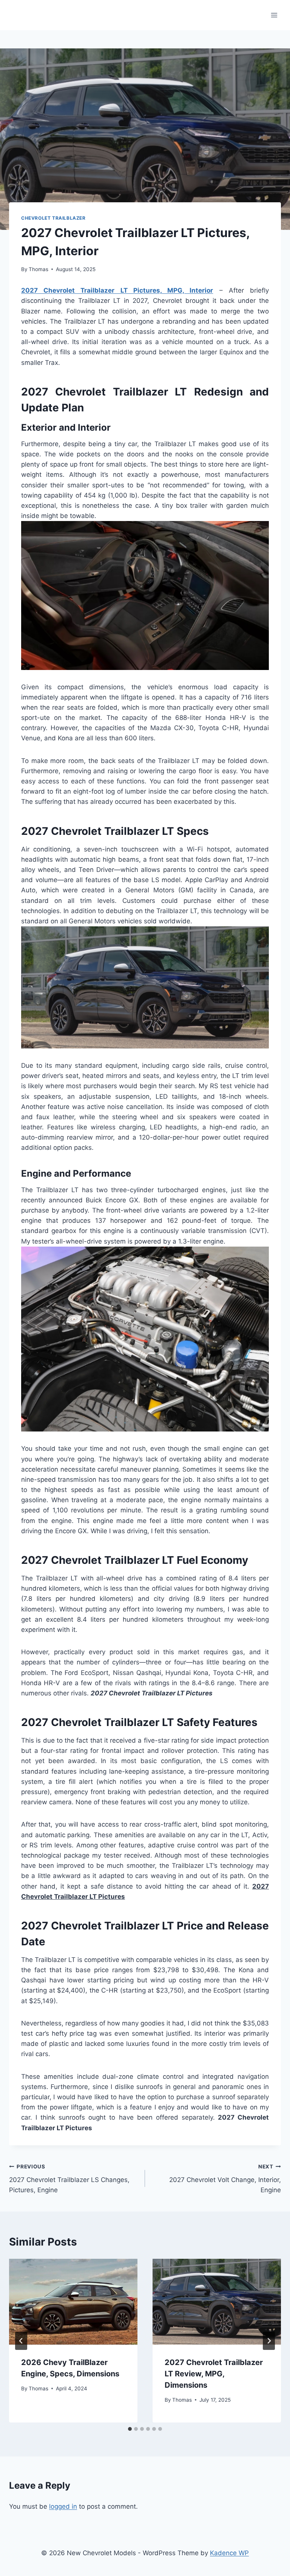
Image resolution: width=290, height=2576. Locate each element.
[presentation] (73, 2302)
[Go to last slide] (21, 2341)
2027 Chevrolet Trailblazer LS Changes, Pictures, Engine (69, 2179)
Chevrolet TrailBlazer (53, 218)
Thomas (39, 269)
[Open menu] (274, 15)
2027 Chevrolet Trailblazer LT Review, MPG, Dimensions (214, 2374)
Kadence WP (229, 2553)
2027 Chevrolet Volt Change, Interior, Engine (225, 2179)
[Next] (269, 2341)
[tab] (130, 2429)
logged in (63, 2506)
